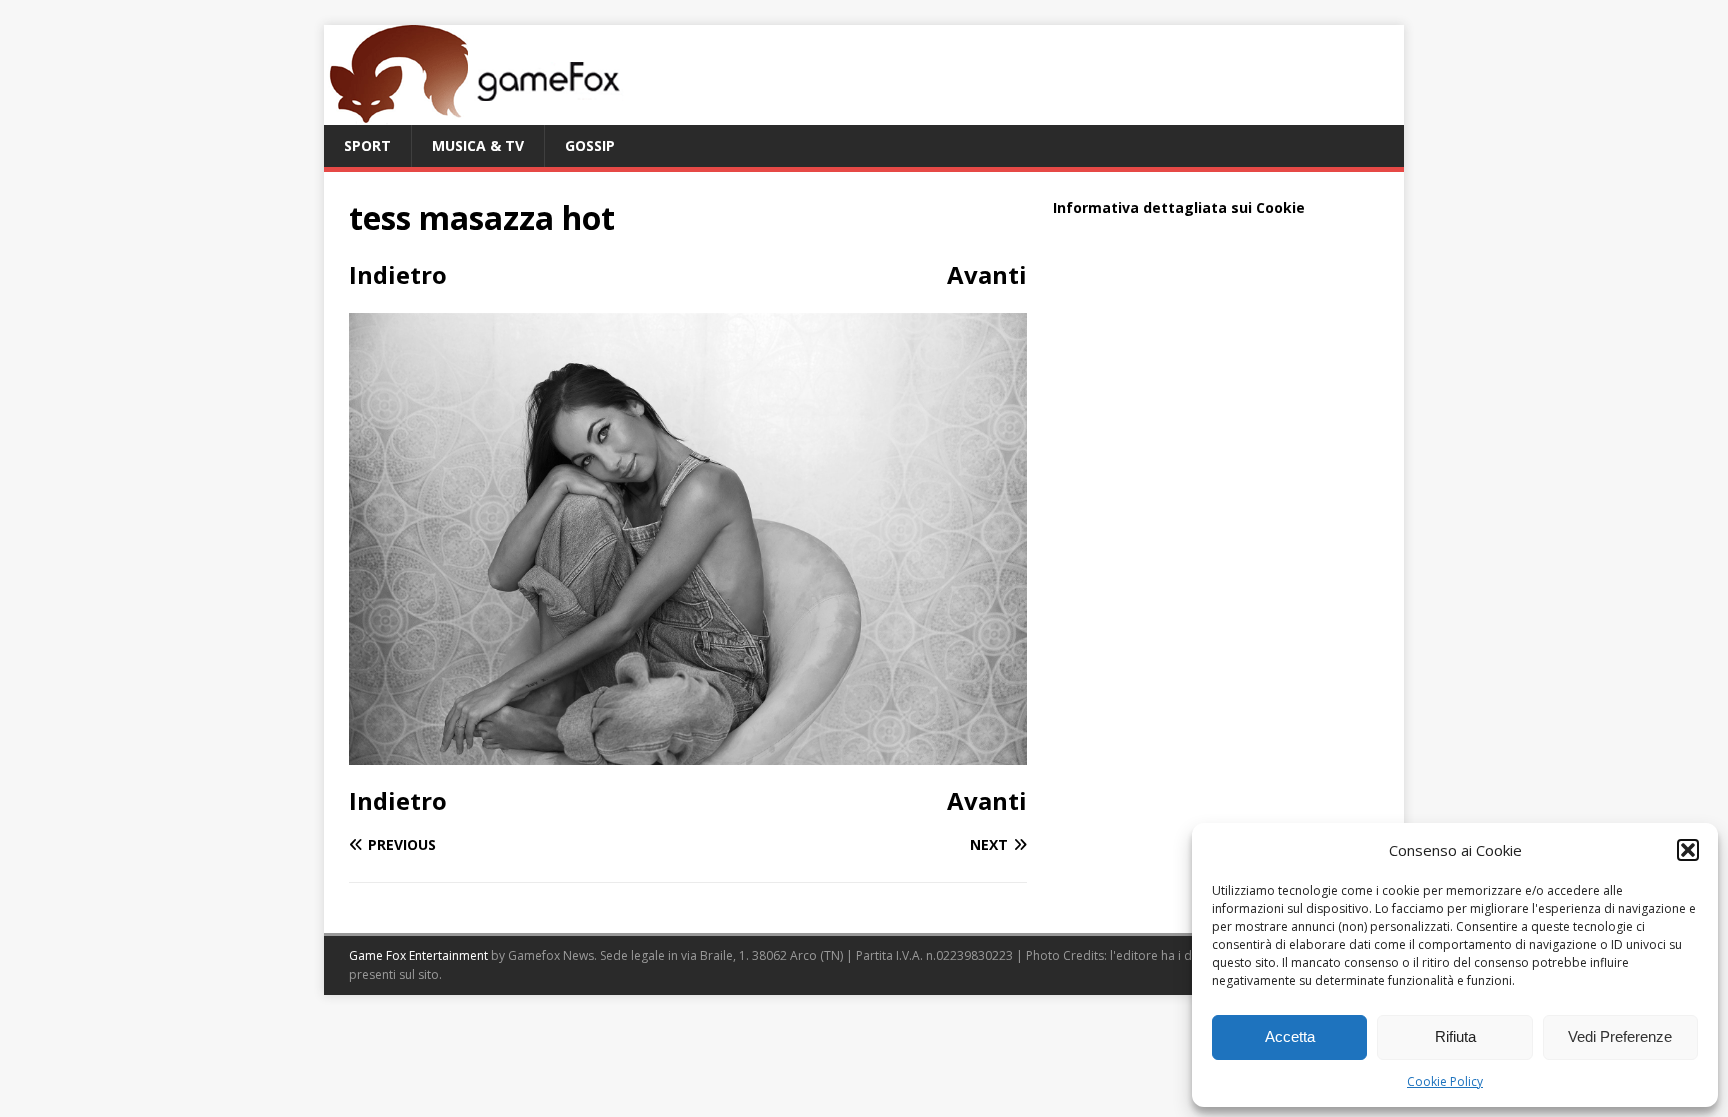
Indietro (398, 274)
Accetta (1290, 1036)
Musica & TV (478, 145)
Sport (367, 145)
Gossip (590, 145)
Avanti (987, 274)
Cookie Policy (1445, 1081)
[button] (1688, 850)
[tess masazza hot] (688, 752)
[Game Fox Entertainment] (474, 113)
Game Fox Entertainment (418, 955)
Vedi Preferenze (1620, 1036)
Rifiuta (1455, 1036)
